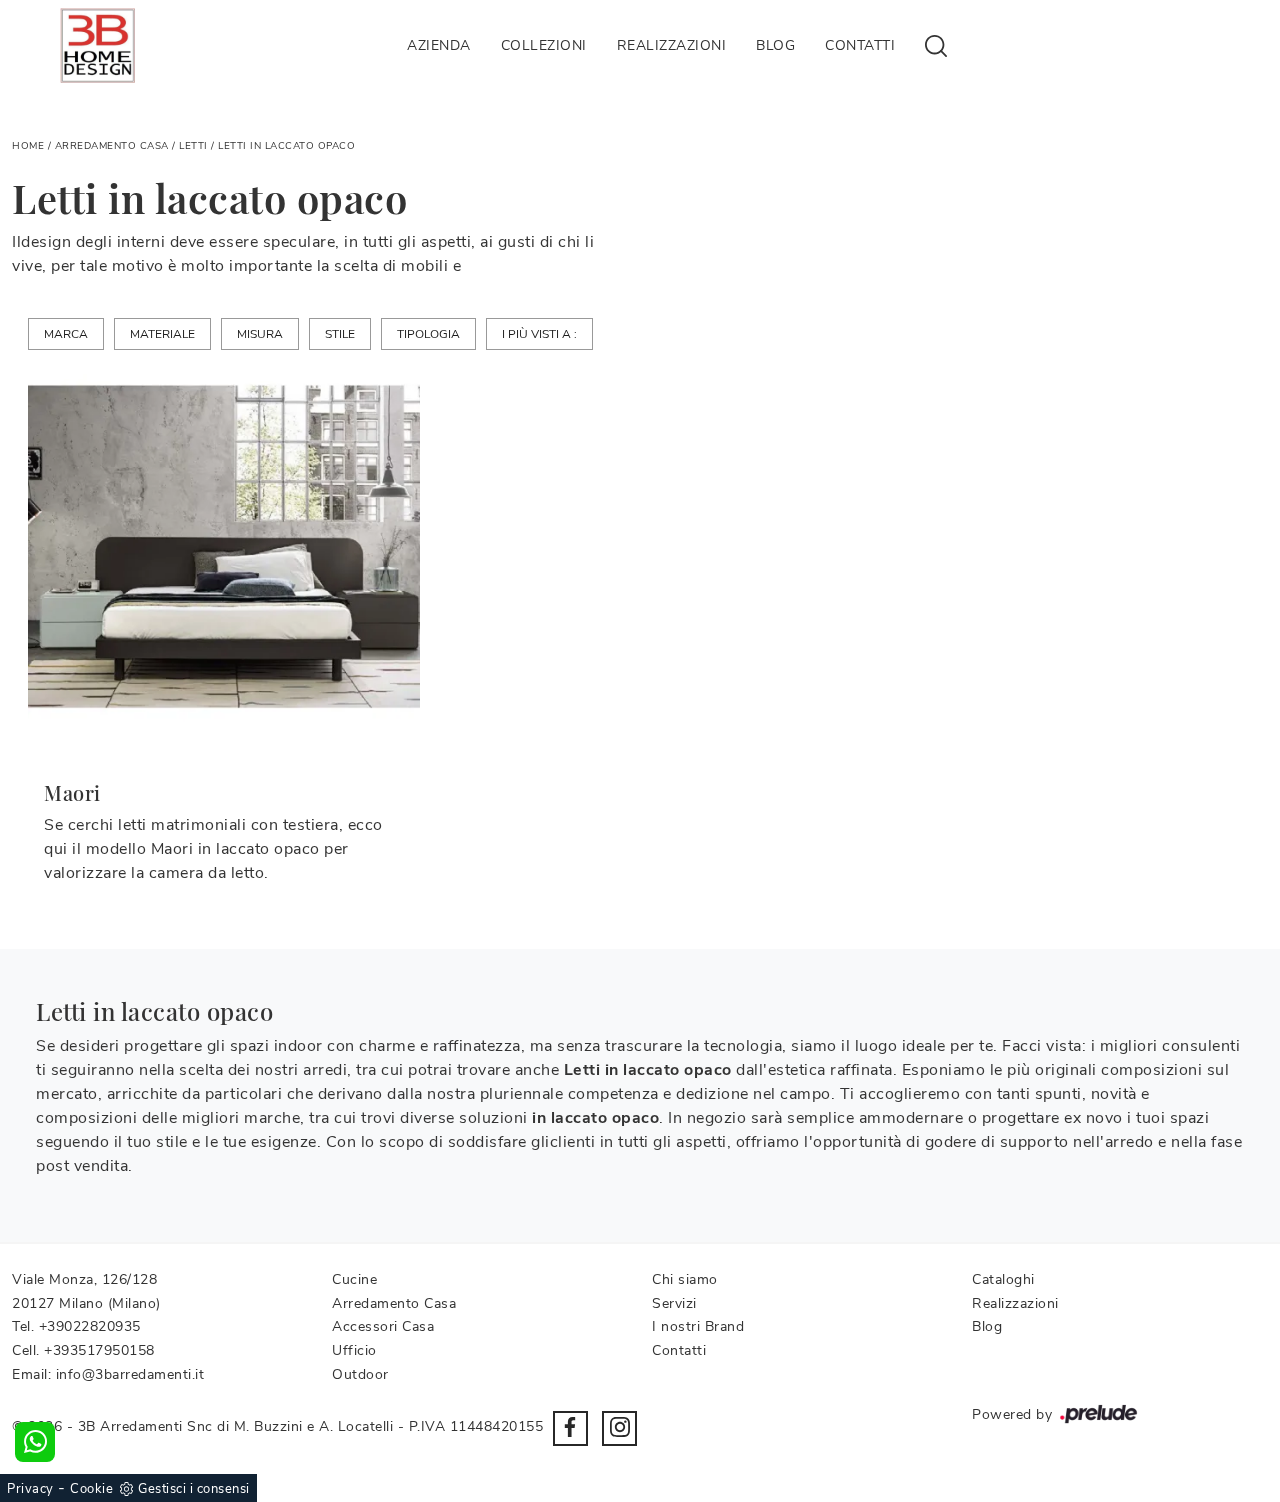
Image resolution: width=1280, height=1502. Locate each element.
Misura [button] (260, 334)
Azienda (439, 45)
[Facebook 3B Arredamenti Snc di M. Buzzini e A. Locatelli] (570, 1428)
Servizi (674, 1303)
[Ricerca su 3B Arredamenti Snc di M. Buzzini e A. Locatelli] (936, 45)
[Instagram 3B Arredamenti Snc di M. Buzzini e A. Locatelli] (619, 1428)
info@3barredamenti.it (130, 1374)
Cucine (354, 1279)
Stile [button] (340, 334)
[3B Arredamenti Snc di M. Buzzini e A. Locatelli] (97, 45)
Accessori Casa (383, 1326)
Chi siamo (685, 1279)
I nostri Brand (698, 1326)
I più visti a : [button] (539, 334)
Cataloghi (1003, 1279)
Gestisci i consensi (194, 1489)
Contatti (860, 45)
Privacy (30, 1489)
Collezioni (544, 45)
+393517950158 (99, 1350)
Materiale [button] (162, 334)
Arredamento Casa (112, 146)
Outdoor (360, 1374)
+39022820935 (90, 1326)
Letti (193, 146)
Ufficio (354, 1350)
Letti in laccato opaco (286, 146)
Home (28, 146)
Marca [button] (66, 334)
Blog (775, 45)
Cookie (91, 1489)
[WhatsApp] (35, 1442)
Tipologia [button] (428, 334)
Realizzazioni (672, 45)
